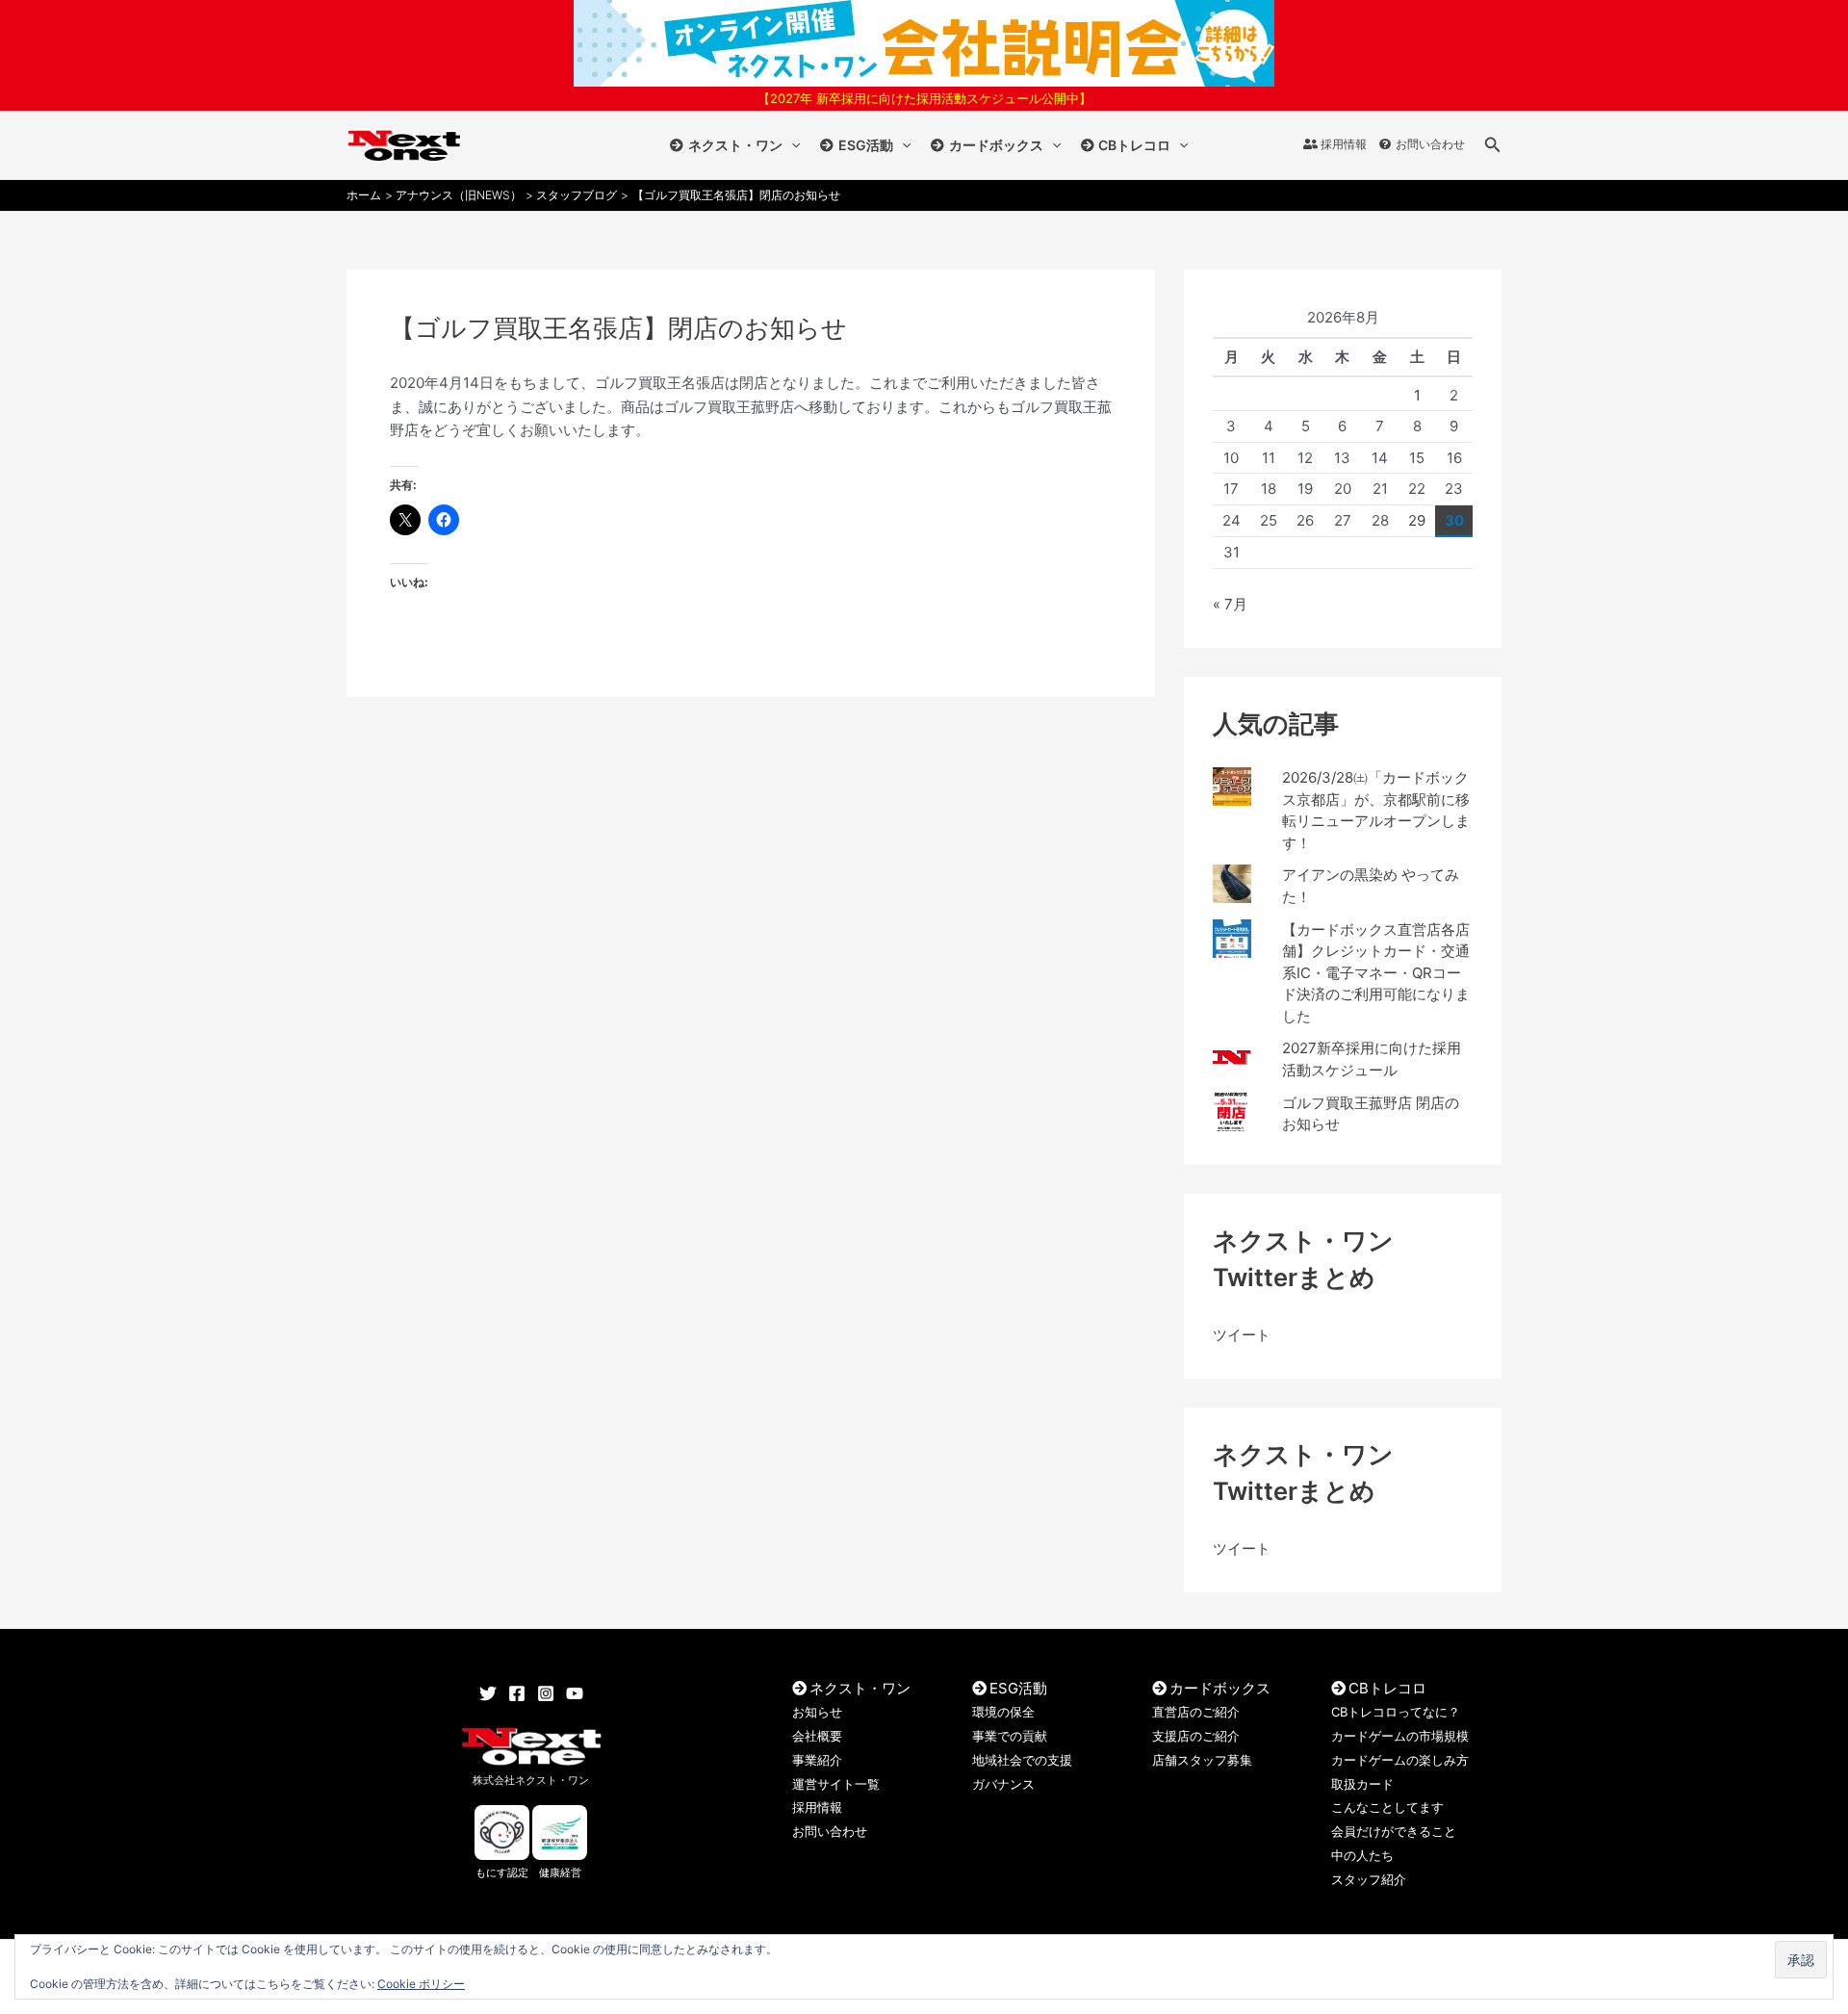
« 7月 (1230, 604)
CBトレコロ (1134, 145)
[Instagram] (546, 1693)
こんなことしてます (1387, 1807)
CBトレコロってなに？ (1396, 1712)
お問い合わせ (1430, 144)
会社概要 (817, 1736)
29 (1417, 520)
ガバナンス (1003, 1784)
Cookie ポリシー (421, 1984)
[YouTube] (575, 1693)
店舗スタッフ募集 (1202, 1760)
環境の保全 (1003, 1712)
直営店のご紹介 (1196, 1712)
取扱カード (1362, 1784)
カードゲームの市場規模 (1400, 1736)
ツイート (1242, 1335)
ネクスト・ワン (735, 145)
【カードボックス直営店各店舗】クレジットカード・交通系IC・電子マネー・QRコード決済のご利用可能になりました (1376, 973)
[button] (791, 145)
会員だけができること (1394, 1831)
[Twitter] (488, 1693)
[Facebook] (517, 1693)
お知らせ (817, 1712)
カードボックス (996, 145)
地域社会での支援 (1022, 1760)
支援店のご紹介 (1196, 1736)
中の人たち (1362, 1855)
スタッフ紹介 (1369, 1879)
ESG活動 (866, 145)
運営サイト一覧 (836, 1784)
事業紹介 (817, 1760)
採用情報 (1344, 144)
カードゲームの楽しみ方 (1400, 1760)
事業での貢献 (1010, 1736)
